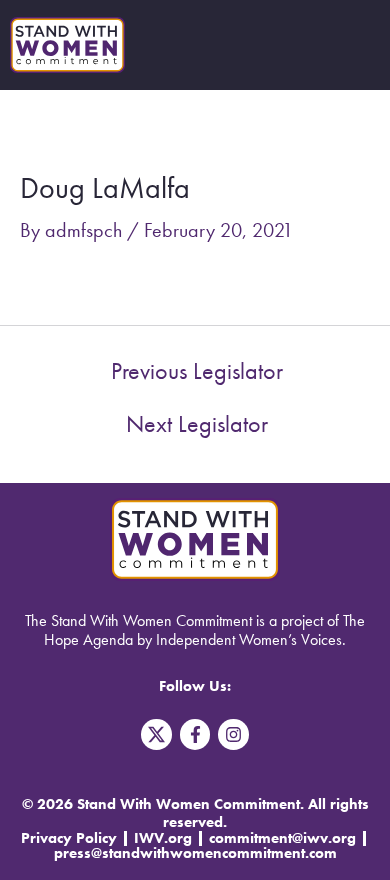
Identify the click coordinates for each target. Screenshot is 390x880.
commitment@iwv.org (282, 838)
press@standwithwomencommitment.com (195, 853)
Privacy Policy (69, 838)
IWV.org (163, 838)
